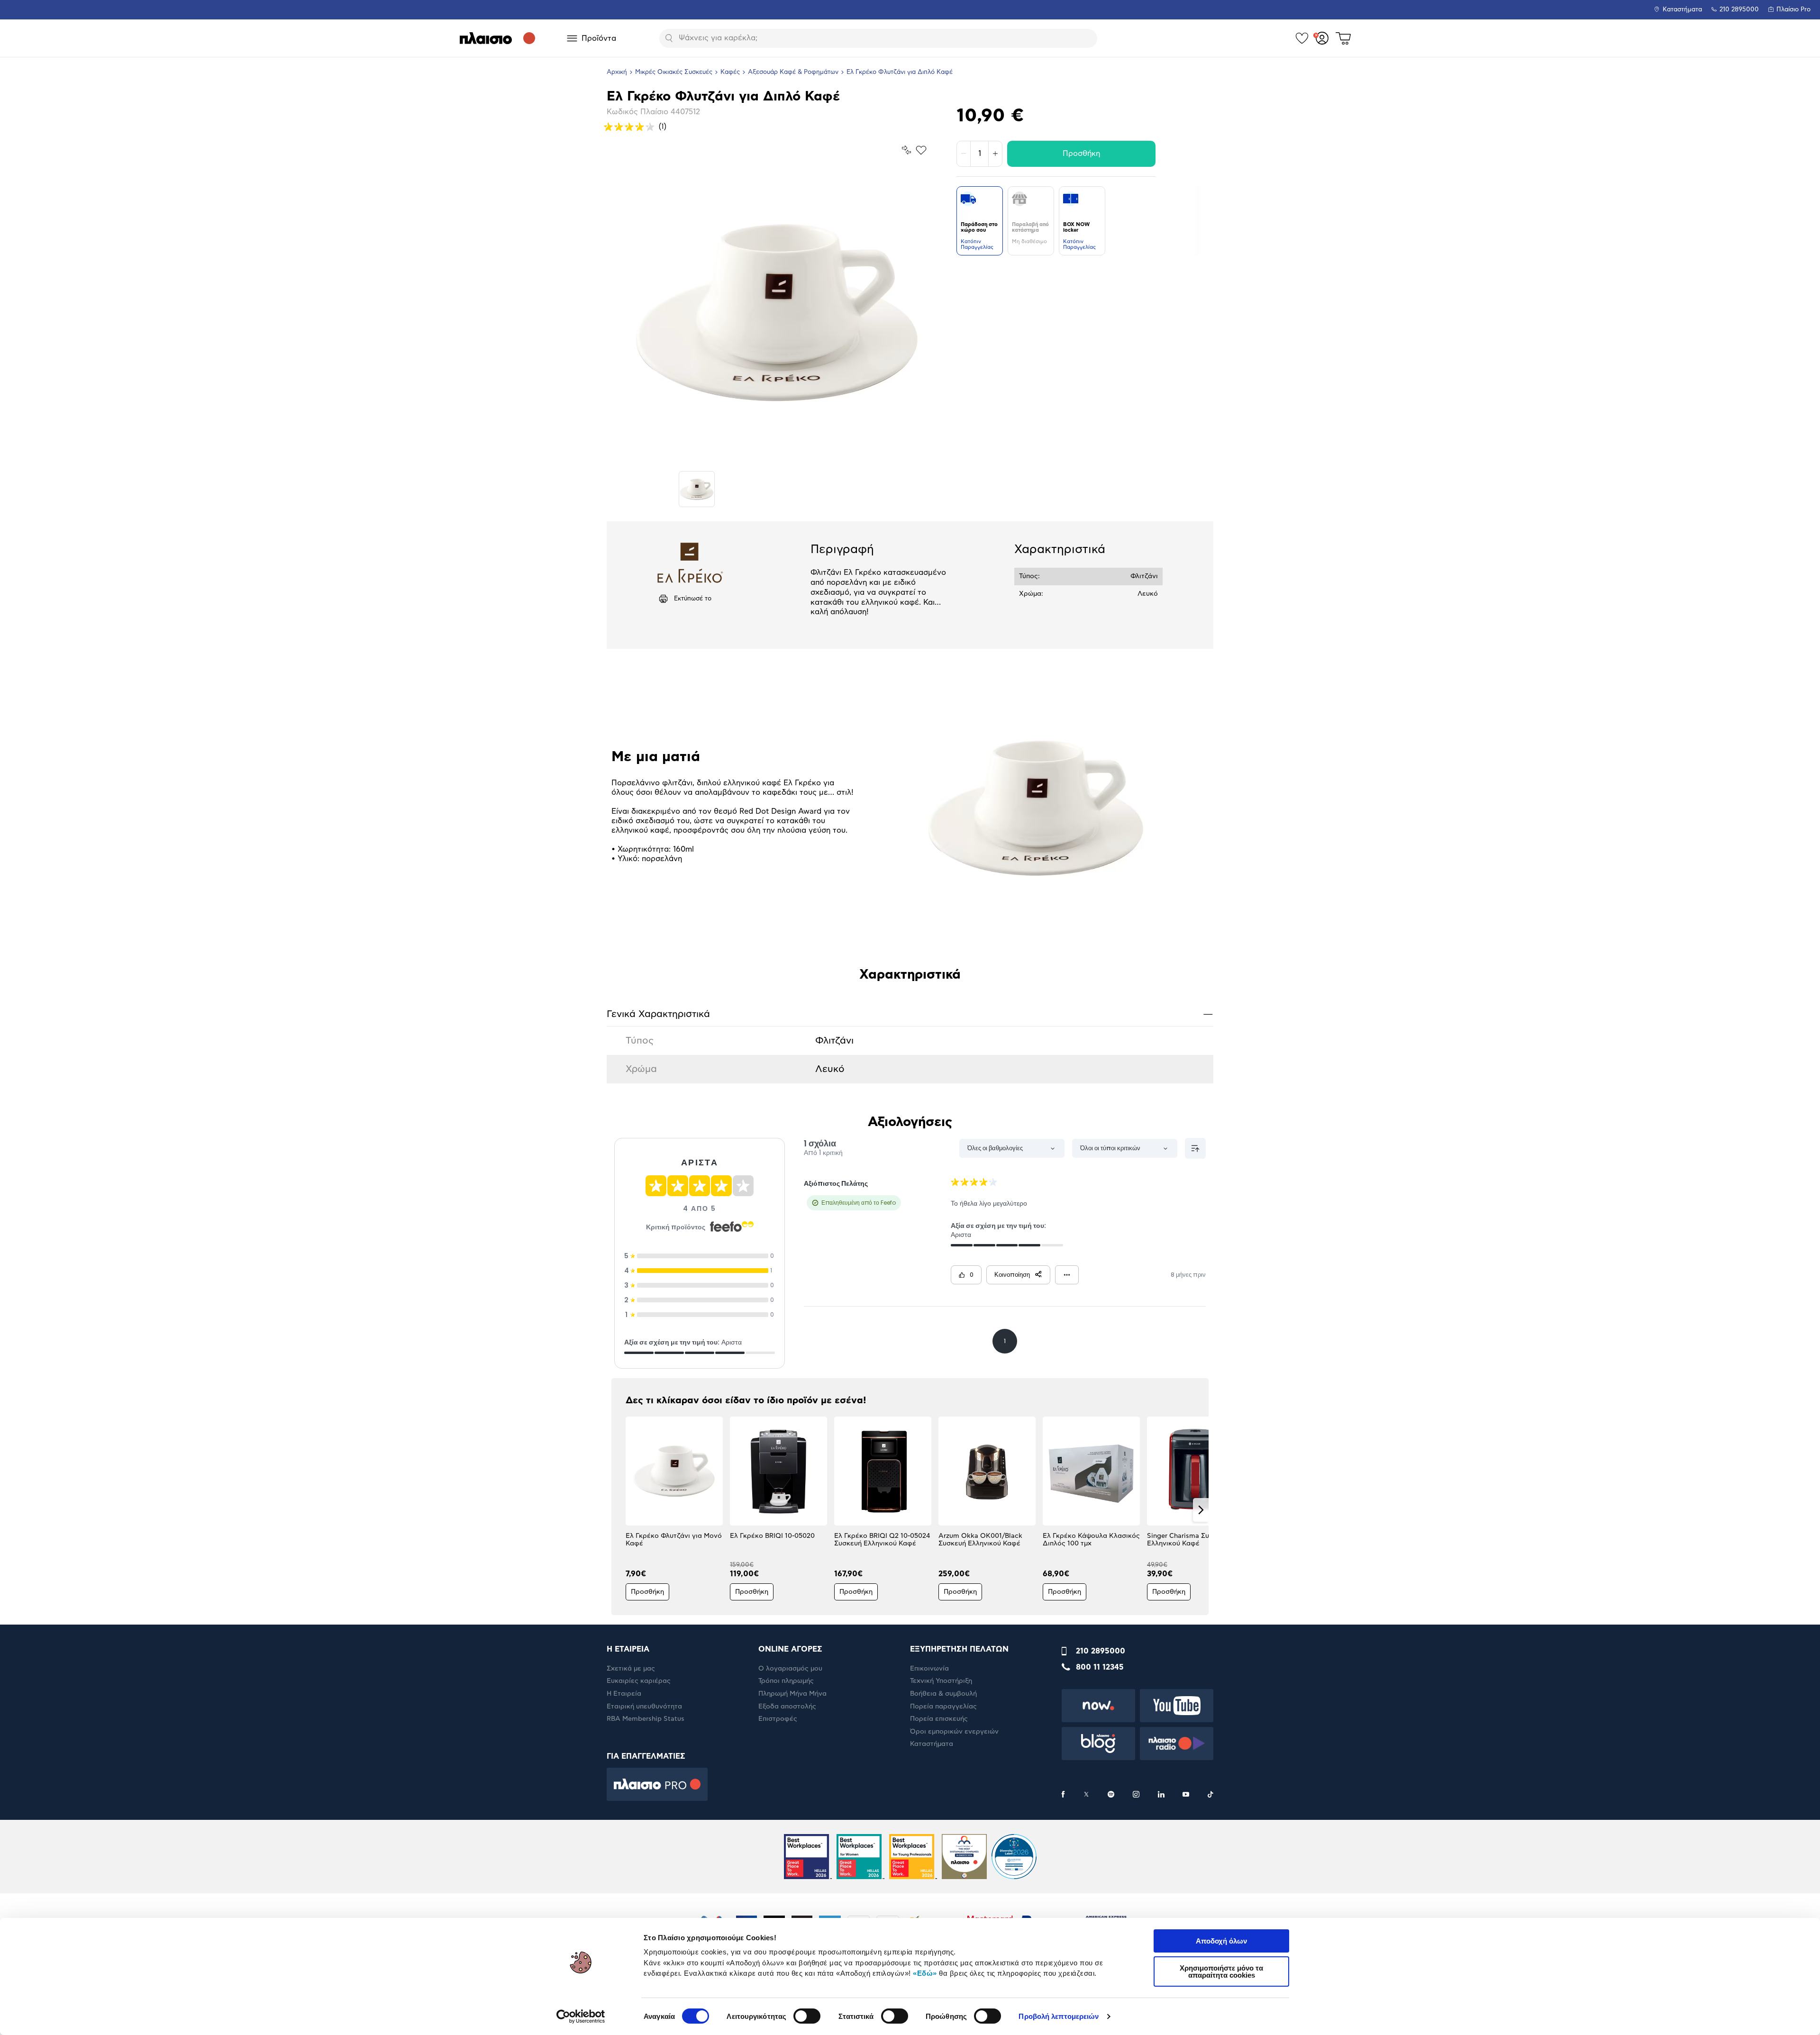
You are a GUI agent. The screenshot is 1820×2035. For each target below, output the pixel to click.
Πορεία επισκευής (939, 1719)
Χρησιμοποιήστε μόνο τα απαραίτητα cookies (1221, 1971)
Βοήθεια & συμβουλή (943, 1694)
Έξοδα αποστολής (787, 1707)
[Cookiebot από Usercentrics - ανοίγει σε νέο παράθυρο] (581, 2017)
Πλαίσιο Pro (1793, 10)
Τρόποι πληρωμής (786, 1681)
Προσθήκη (1081, 154)
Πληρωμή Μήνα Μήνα (792, 1694)
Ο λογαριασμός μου (790, 1669)
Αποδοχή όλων (1221, 1941)
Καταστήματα (1682, 10)
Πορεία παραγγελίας (943, 1707)
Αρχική (617, 72)
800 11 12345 (1100, 1667)
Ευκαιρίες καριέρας (639, 1681)
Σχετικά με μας (631, 1669)
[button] (619, 1510)
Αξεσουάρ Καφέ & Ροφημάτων (793, 72)
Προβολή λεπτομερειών (1059, 2016)
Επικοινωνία (929, 1669)
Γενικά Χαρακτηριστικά (910, 1014)
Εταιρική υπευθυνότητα (644, 1707)
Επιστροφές (778, 1719)
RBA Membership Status (646, 1719)
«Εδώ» (925, 1973)
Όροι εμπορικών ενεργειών (954, 1732)
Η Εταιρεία (624, 1694)
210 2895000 (1101, 1651)
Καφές (730, 72)
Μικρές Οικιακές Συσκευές (674, 72)
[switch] (807, 2016)
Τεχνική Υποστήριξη (941, 1681)
